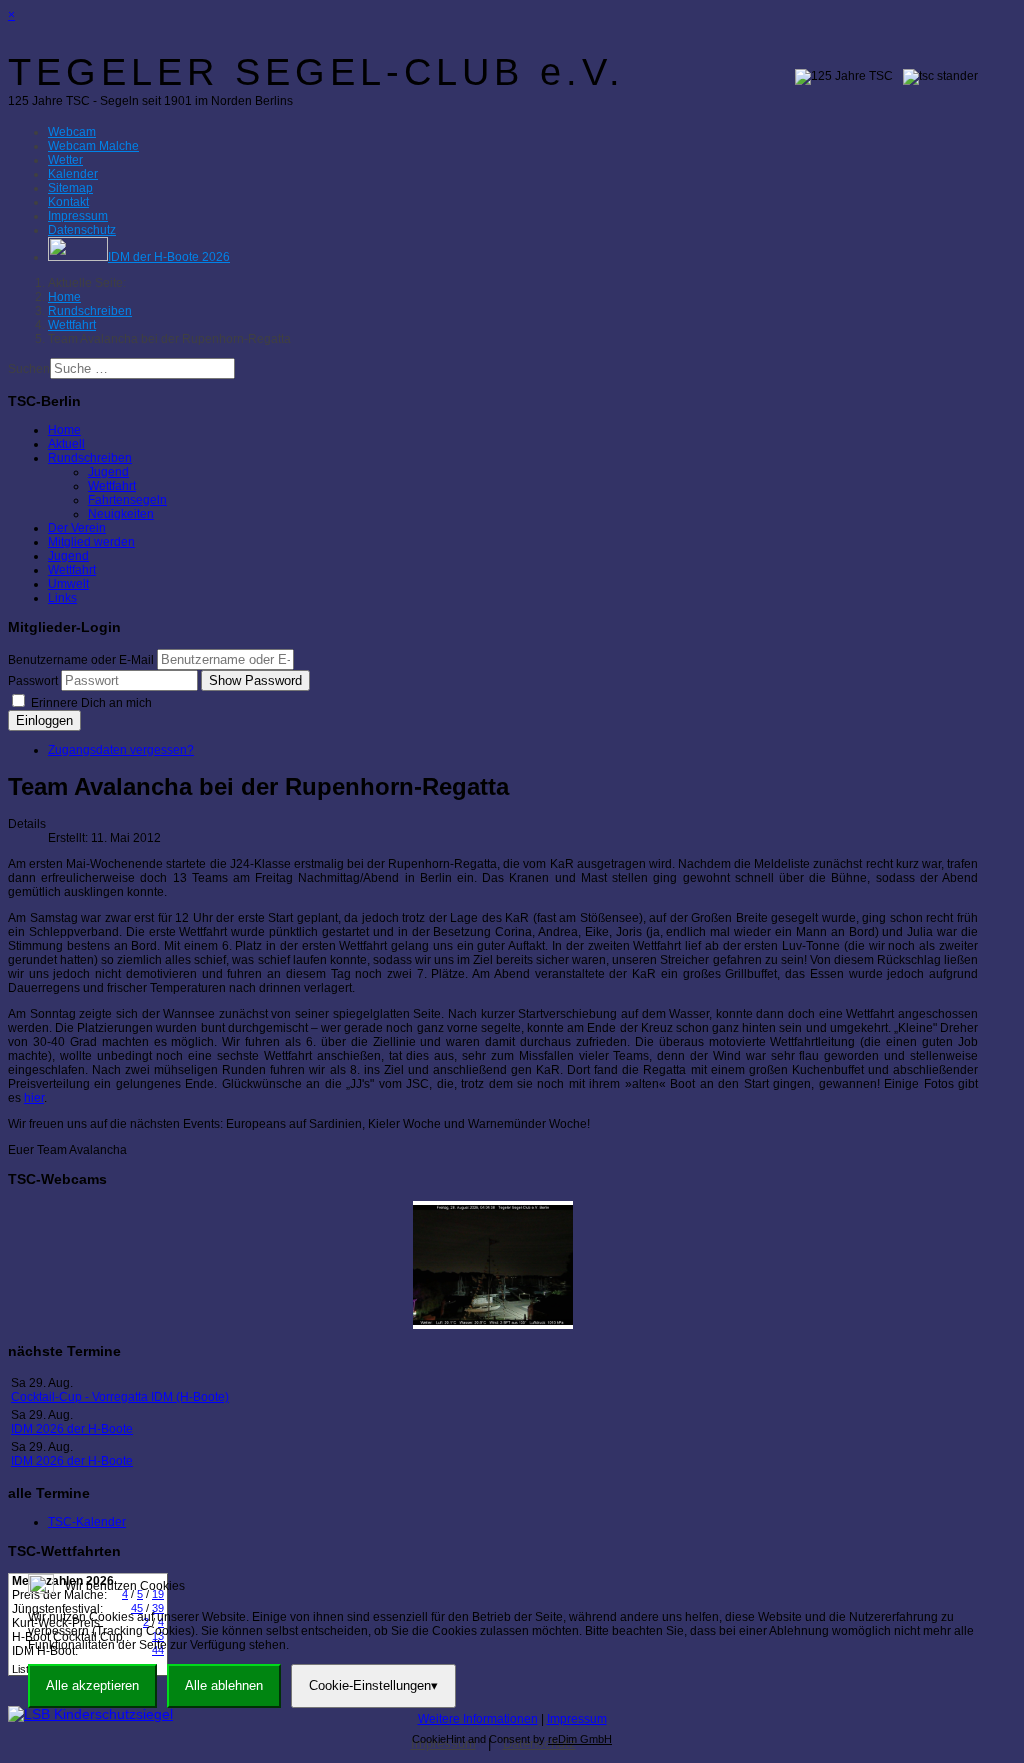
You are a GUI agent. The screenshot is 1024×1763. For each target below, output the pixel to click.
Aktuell (66, 444)
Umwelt (68, 584)
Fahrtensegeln (127, 500)
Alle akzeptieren (92, 1685)
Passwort (33, 681)
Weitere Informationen (478, 1719)
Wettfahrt (112, 486)
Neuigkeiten (121, 514)
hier (34, 1098)
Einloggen (44, 720)
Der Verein (77, 528)
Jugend (108, 472)
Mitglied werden (91, 542)
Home (64, 430)
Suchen (29, 369)
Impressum (577, 1719)
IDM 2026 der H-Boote (72, 1429)
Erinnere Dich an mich (90, 703)
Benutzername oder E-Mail (81, 660)
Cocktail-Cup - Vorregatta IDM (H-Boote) (120, 1397)
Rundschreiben (90, 458)
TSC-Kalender (87, 1522)
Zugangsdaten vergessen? (121, 750)
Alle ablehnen (224, 1685)
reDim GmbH (580, 1739)
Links (62, 598)
